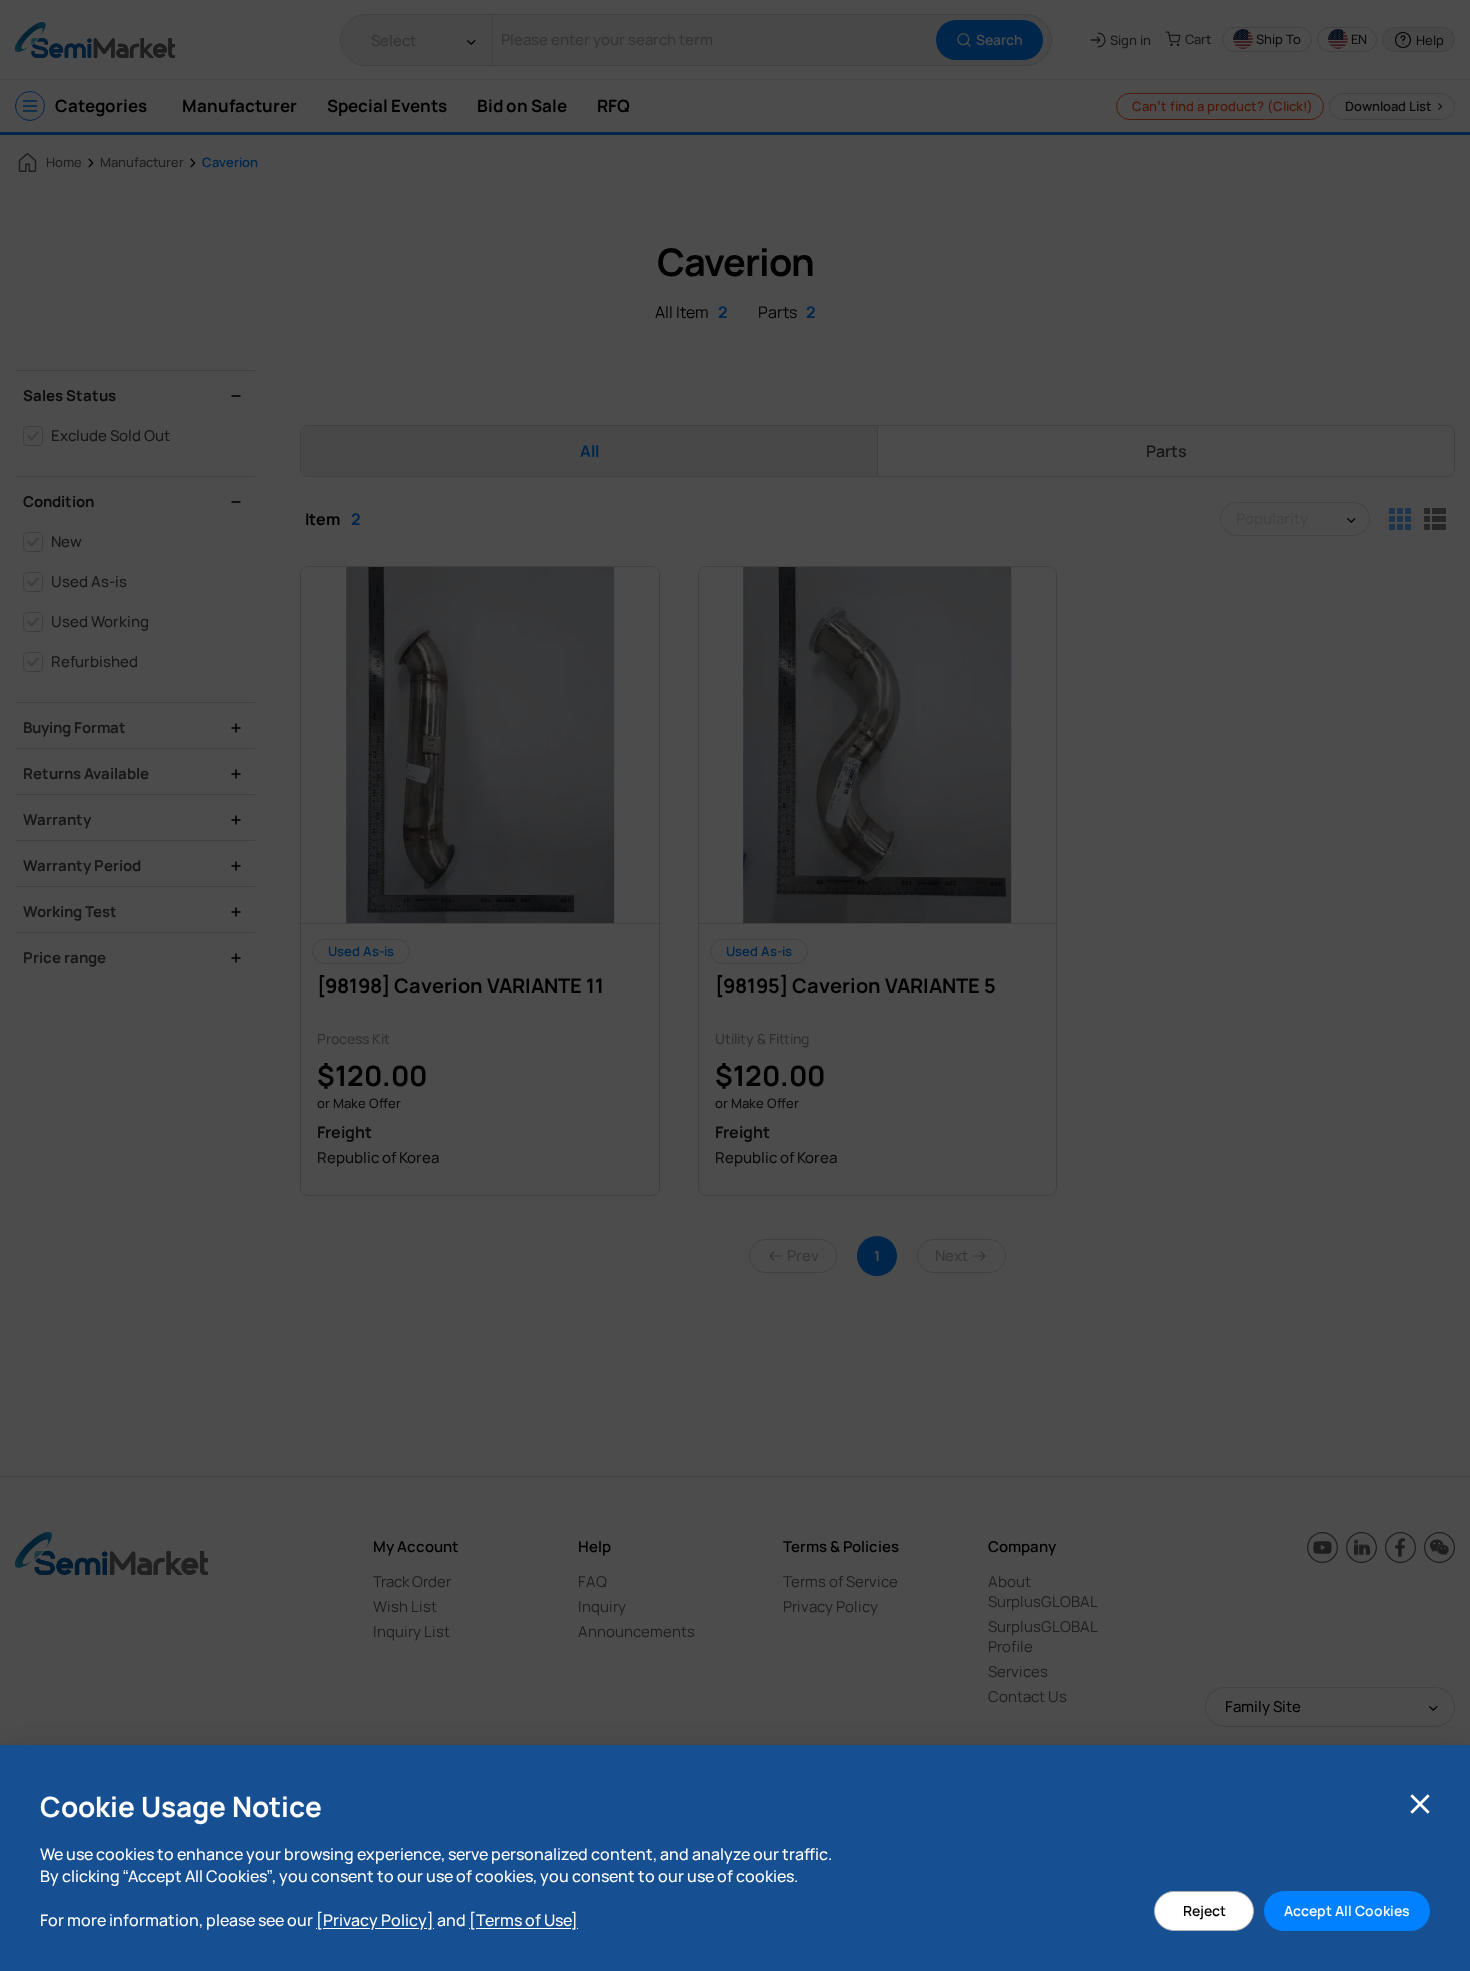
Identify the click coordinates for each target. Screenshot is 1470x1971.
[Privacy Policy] (375, 1920)
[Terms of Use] (523, 1920)
